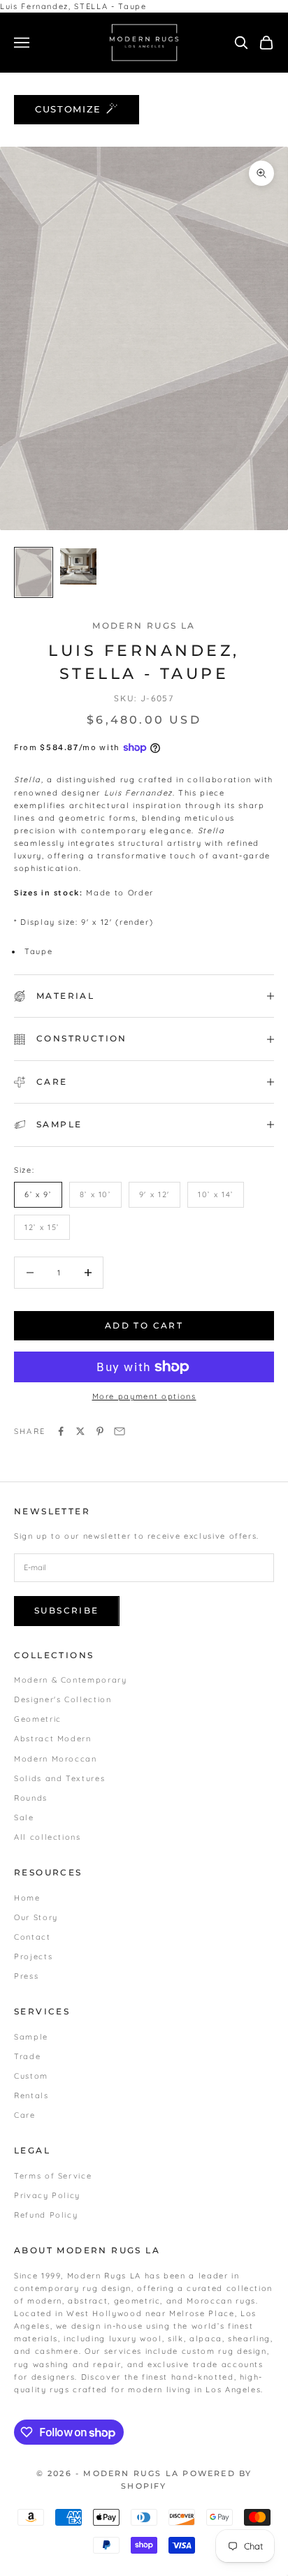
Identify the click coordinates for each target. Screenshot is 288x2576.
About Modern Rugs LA (87, 2250)
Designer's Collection (63, 1699)
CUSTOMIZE (68, 109)
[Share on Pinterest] (100, 1431)
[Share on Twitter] (80, 1431)
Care (25, 2115)
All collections (48, 1837)
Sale (24, 1817)
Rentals (31, 2095)
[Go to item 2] (78, 566)
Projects (33, 1956)
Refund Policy (46, 2215)
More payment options (144, 1396)
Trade (27, 2056)
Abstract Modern (53, 1739)
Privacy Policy (47, 2195)
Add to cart (144, 1325)
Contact (33, 1937)
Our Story (36, 1917)
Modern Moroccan (56, 1759)
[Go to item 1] (34, 572)
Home (27, 1898)
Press (26, 1976)
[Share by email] (120, 1431)
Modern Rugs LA (144, 625)
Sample (31, 2037)
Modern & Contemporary (71, 1680)
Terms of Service (53, 2176)
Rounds (31, 1798)
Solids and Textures (59, 1778)
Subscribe (67, 1610)
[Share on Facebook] (61, 1431)
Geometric (38, 1719)
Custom (31, 2076)
